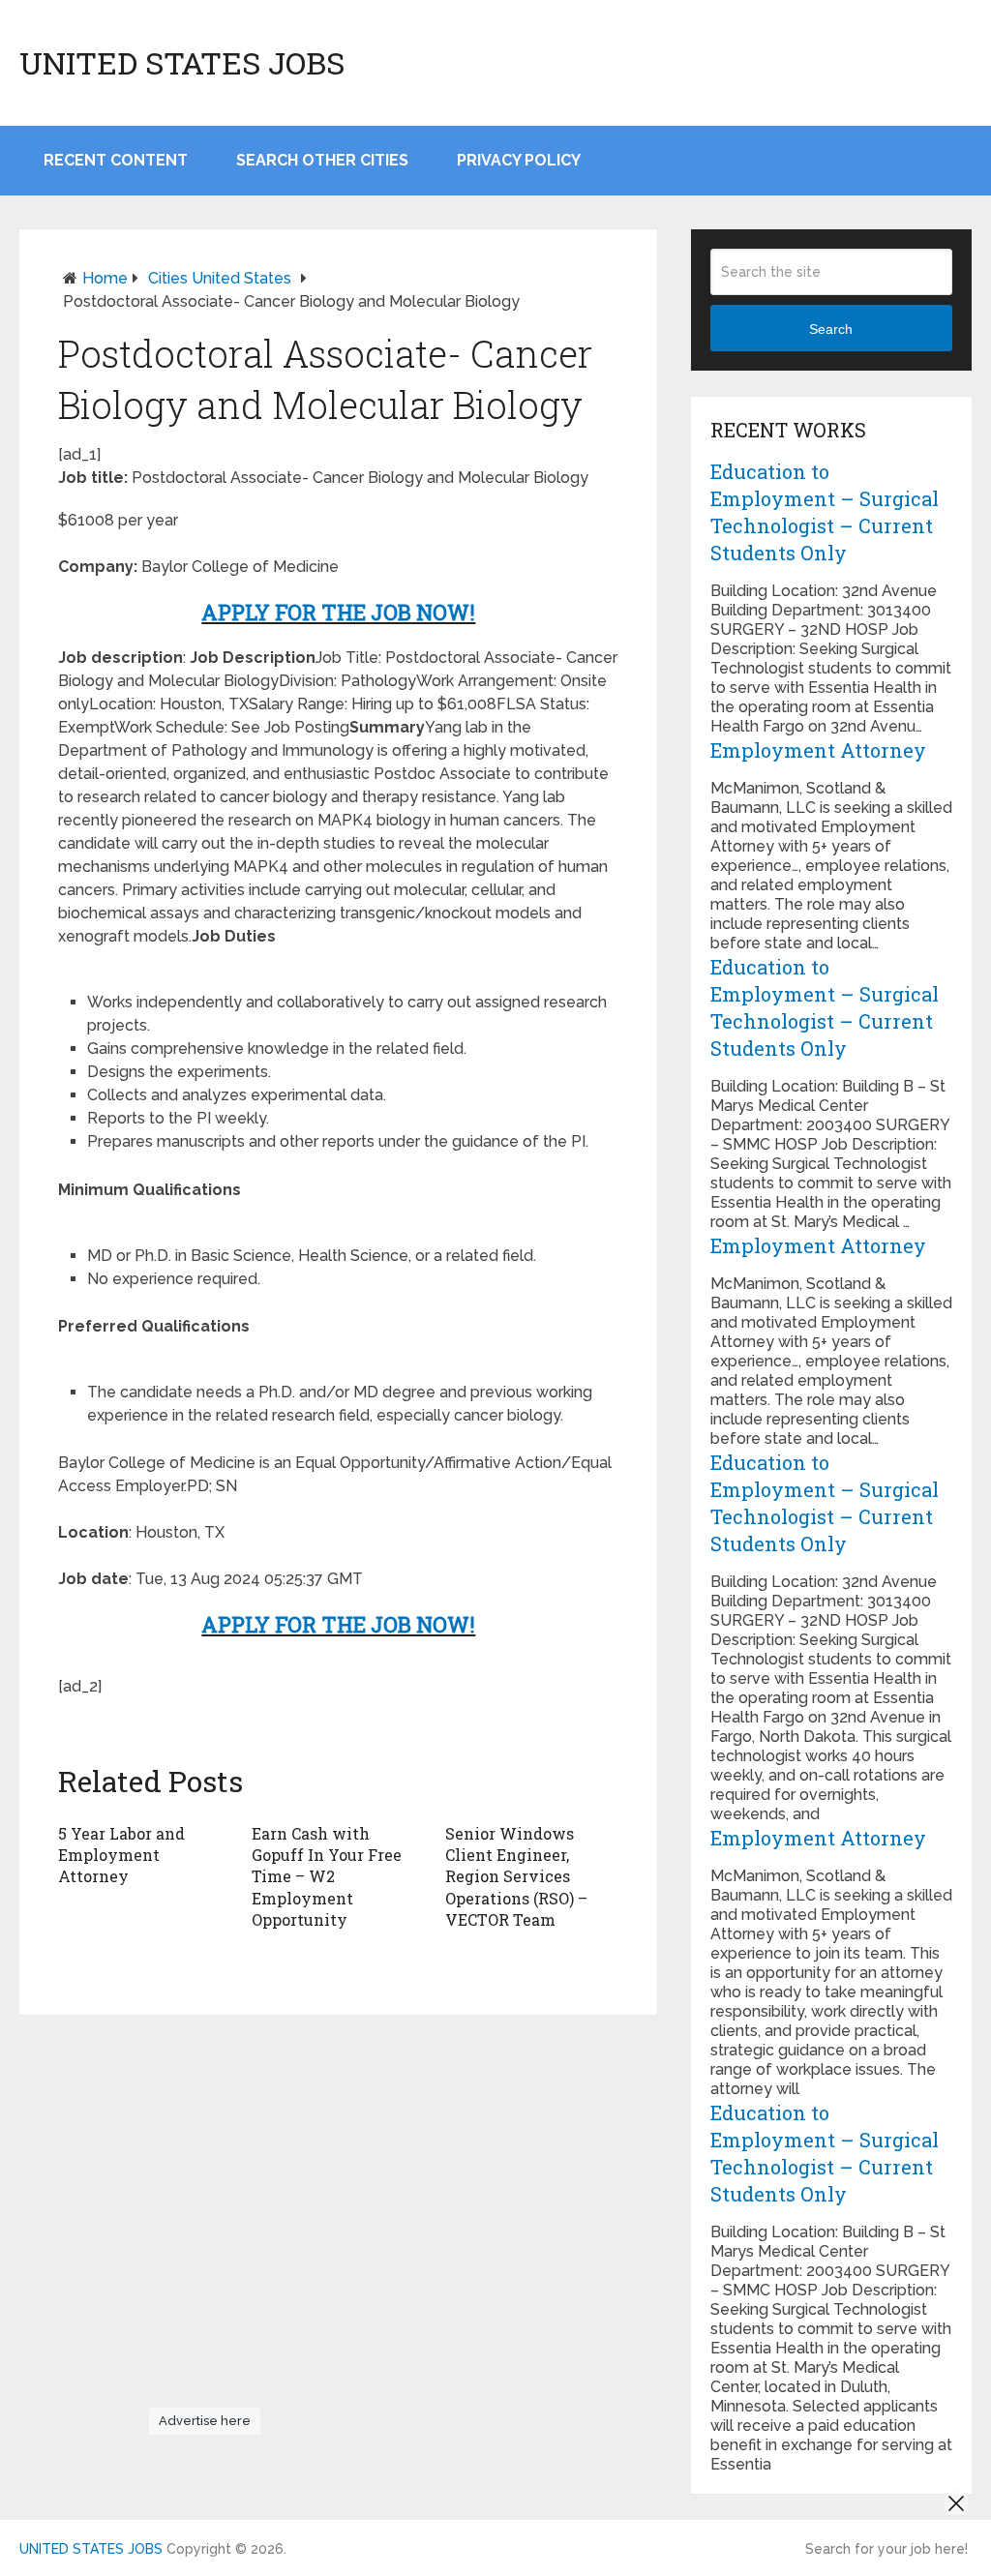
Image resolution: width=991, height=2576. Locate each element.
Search (831, 329)
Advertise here (205, 2421)
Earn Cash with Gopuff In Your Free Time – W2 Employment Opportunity (327, 1877)
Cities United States (220, 278)
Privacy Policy (519, 160)
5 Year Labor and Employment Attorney (121, 1855)
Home (105, 278)
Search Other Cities (322, 160)
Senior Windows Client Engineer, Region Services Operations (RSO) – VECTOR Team (516, 1877)
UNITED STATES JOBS (182, 63)
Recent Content (116, 160)
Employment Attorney (818, 750)
